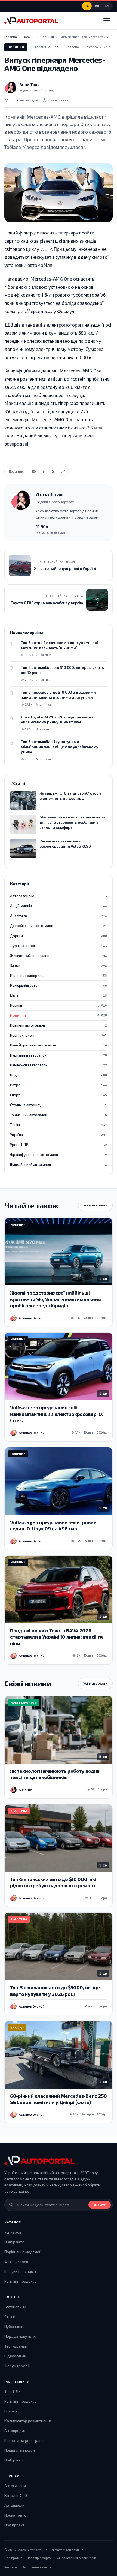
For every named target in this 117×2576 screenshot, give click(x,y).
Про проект (14, 2525)
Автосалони (15, 2486)
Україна (59, 1135)
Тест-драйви (16, 2346)
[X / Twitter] (53, 471)
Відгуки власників (20, 2271)
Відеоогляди (15, 2356)
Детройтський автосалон (59, 926)
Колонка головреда (59, 976)
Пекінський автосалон (59, 1065)
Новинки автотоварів (59, 1025)
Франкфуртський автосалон (59, 1155)
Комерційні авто (59, 985)
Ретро (59, 1085)
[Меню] (107, 21)
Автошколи (14, 2505)
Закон (59, 965)
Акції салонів (59, 906)
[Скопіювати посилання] (63, 471)
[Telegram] (34, 471)
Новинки (16, 47)
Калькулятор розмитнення (28, 2421)
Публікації (13, 2326)
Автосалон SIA (59, 896)
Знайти (100, 2205)
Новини (59, 1005)
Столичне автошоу (59, 1105)
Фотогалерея (16, 2261)
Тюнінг (59, 1125)
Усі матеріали (95, 1205)
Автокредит (15, 2431)
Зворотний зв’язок (37, 2567)
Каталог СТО (16, 2495)
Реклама (11, 2567)
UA (87, 6)
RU (97, 6)
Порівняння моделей (23, 2252)
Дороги (59, 936)
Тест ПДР (13, 2391)
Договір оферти (39, 2558)
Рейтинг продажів (21, 2281)
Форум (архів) (17, 2366)
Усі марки (13, 2232)
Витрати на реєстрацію (25, 2440)
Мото (59, 995)
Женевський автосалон (59, 956)
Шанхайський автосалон (59, 1164)
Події (59, 1075)
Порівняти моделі (20, 2450)
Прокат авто (15, 2515)
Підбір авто (14, 2242)
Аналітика (59, 916)
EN (107, 6)
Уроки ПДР (59, 1145)
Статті (10, 2317)
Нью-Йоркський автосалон (59, 1045)
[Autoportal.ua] (31, 21)
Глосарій (12, 2411)
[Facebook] (44, 471)
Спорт (59, 1095)
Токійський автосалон (59, 1115)
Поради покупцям (20, 2336)
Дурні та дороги (59, 946)
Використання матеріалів (76, 2558)
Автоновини (15, 2307)
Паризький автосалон (59, 1055)
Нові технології (59, 1035)
